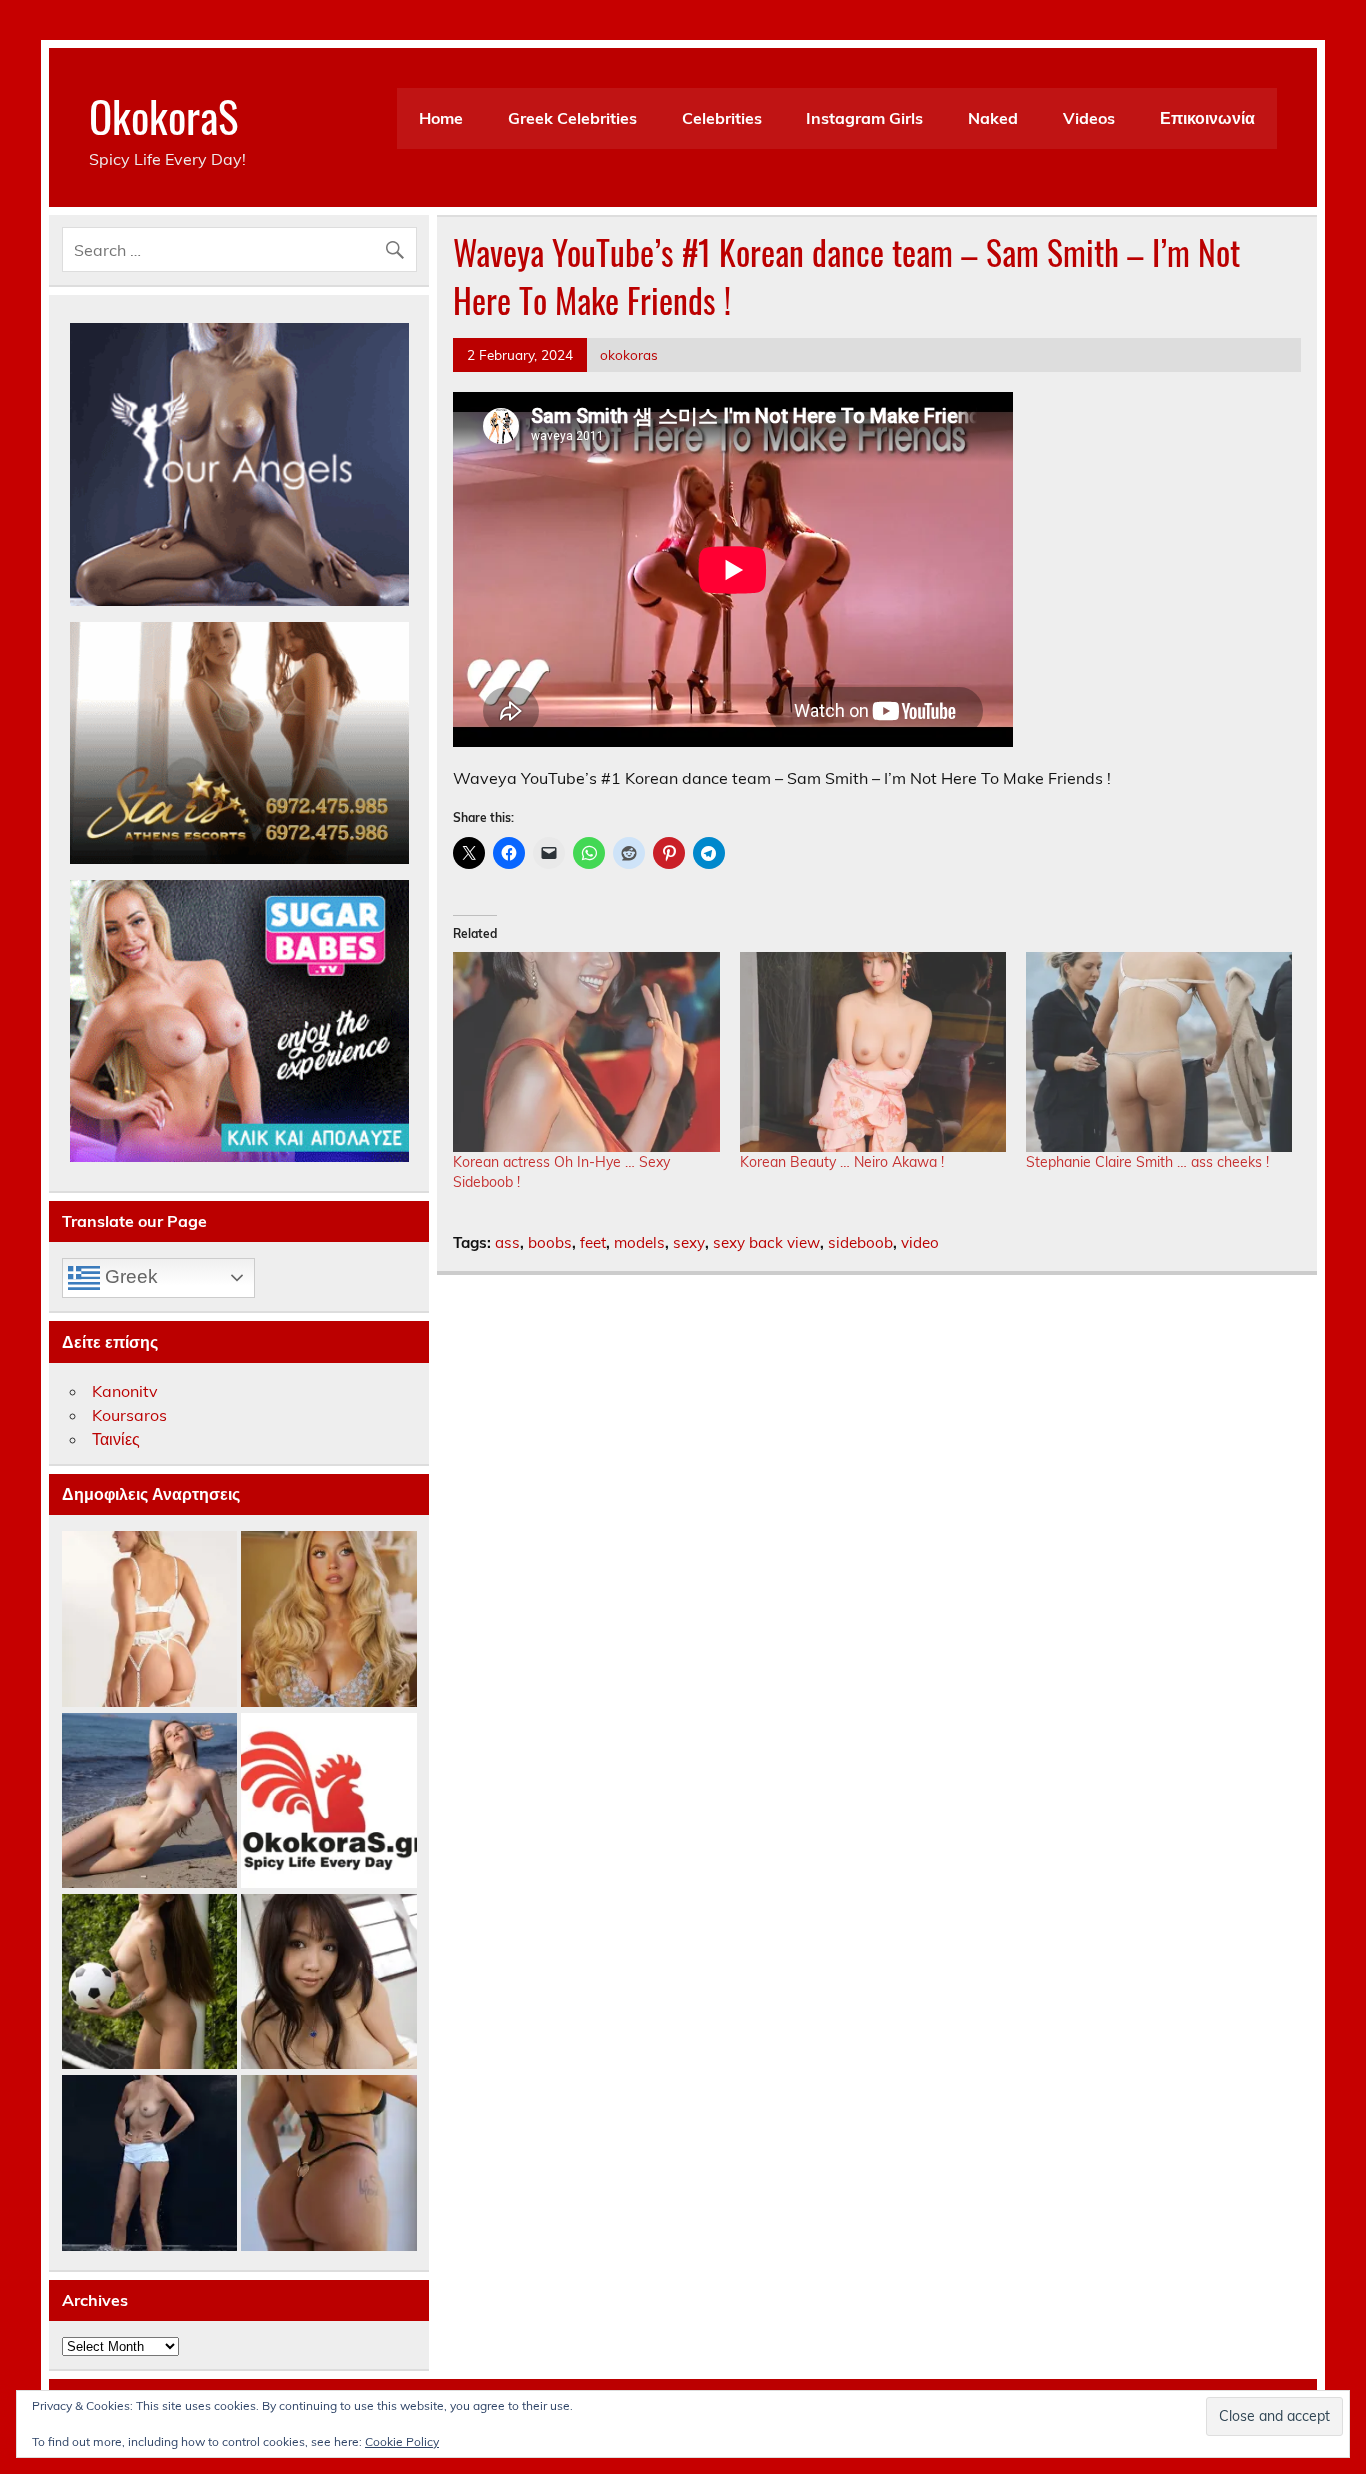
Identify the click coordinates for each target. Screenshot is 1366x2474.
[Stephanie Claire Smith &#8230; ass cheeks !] (1159, 1052)
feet (593, 1242)
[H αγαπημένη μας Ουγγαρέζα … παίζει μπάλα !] (149, 1982)
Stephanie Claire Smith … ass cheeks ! (1147, 1162)
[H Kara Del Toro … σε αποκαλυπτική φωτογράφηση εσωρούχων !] (149, 1619)
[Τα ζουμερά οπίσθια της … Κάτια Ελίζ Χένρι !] (328, 2163)
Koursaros (129, 1415)
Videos (1089, 118)
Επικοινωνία (1207, 118)
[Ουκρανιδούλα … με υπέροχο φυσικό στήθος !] (149, 1801)
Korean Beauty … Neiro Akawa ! (842, 1162)
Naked (993, 118)
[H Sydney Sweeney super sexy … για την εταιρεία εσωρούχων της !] (328, 1619)
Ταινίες (116, 1439)
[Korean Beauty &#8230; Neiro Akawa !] (873, 1052)
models (639, 1242)
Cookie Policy (402, 2441)
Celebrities (722, 118)
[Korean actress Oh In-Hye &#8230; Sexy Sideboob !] (586, 1052)
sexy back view (766, 1242)
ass (507, 1242)
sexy (689, 1242)
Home (441, 118)
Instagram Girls (864, 118)
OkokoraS (163, 115)
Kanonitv (125, 1391)
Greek (129, 1276)
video (920, 1242)
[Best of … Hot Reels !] (328, 1801)
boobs (550, 1242)
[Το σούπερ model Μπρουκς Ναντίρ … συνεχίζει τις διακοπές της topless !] (149, 2163)
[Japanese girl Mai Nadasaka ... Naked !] (328, 1982)
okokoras (629, 354)
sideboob (860, 1242)
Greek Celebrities (572, 118)
